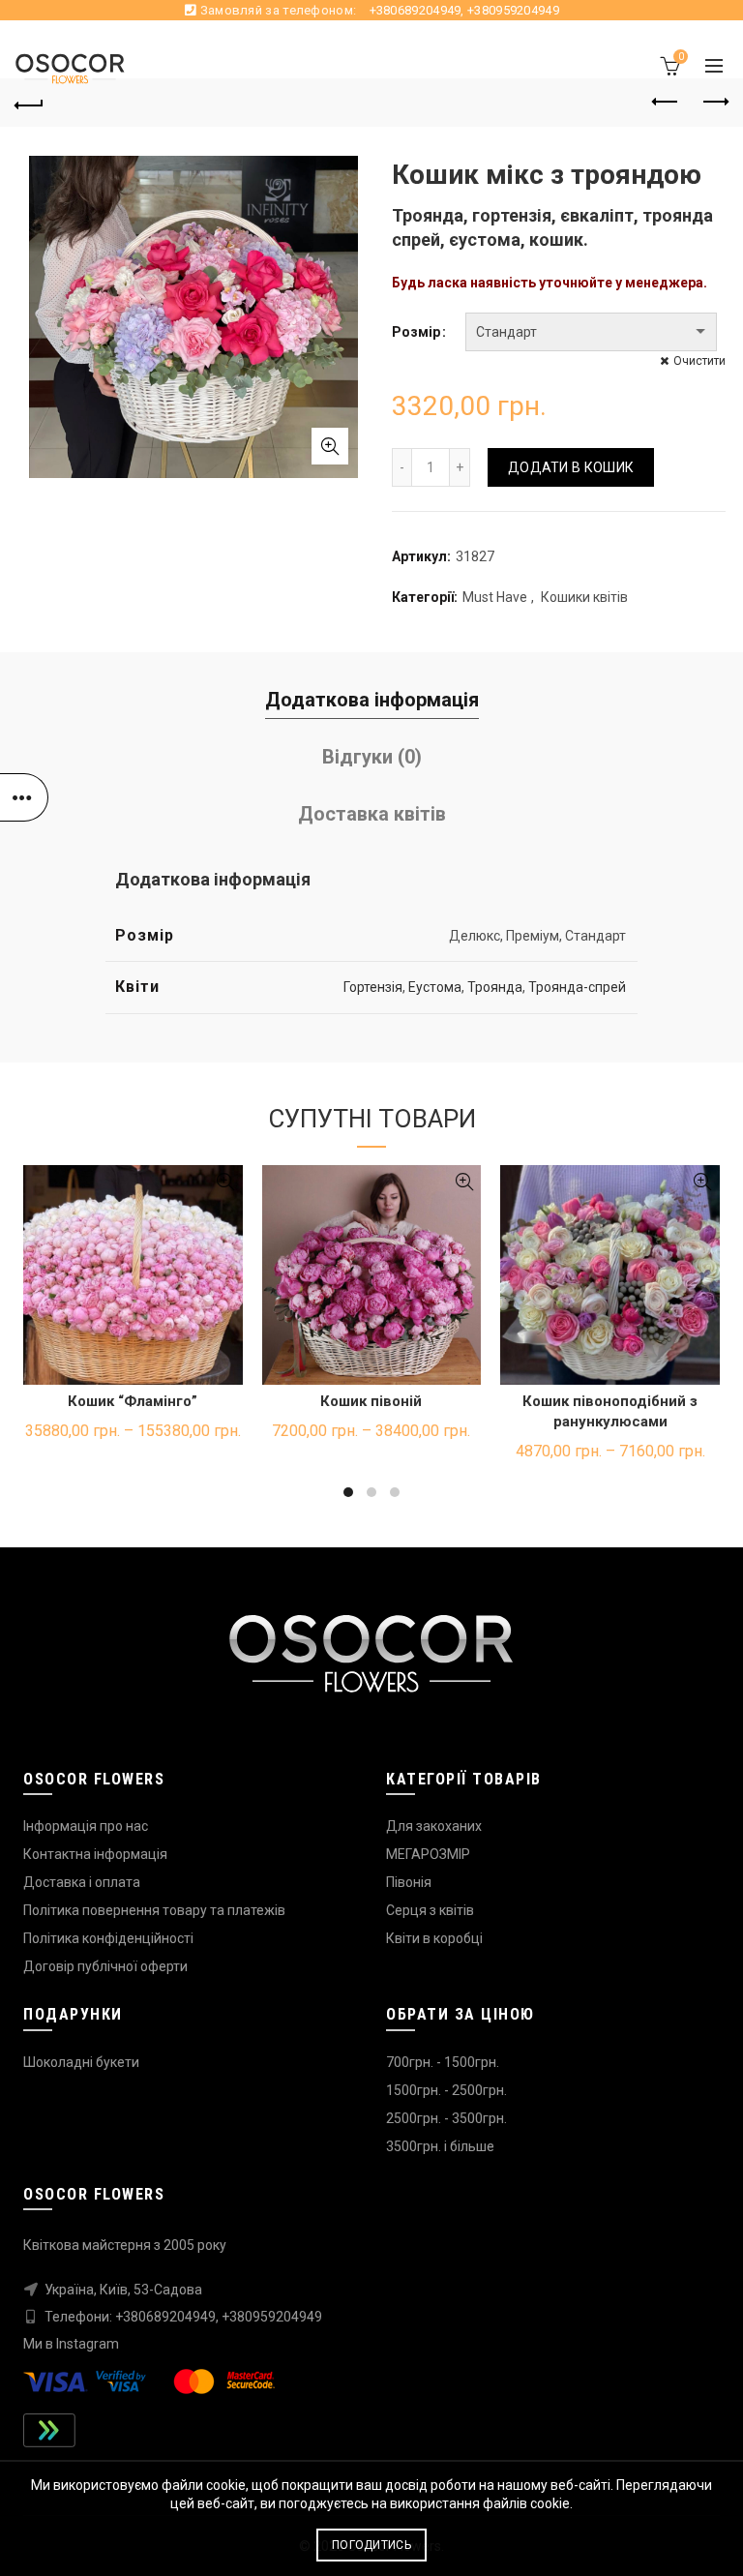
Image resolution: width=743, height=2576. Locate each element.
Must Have (495, 597)
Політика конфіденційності (108, 1938)
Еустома (435, 987)
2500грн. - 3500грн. (446, 2118)
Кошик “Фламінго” (133, 1401)
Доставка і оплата (82, 1882)
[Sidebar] (24, 797)
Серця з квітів (430, 1910)
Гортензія (373, 987)
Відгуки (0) (372, 757)
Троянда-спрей (577, 987)
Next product (714, 103)
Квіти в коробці (434, 1938)
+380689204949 (416, 10)
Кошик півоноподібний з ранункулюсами (610, 1411)
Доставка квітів (372, 814)
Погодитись (371, 2545)
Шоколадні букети (81, 2062)
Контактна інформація (95, 1854)
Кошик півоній (371, 1401)
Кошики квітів (584, 597)
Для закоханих (434, 1826)
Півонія (409, 1882)
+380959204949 (513, 10)
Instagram (88, 2344)
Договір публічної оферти (105, 1966)
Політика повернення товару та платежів (154, 1910)
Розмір (416, 332)
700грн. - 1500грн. (443, 2062)
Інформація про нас (86, 1826)
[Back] (29, 103)
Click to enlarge (330, 446)
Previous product (666, 103)
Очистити (699, 361)
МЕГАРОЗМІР (428, 1854)
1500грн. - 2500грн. (446, 2090)
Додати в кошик (571, 467)
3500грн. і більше (440, 2146)
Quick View (226, 1182)
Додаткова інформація (372, 700)
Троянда (495, 987)
